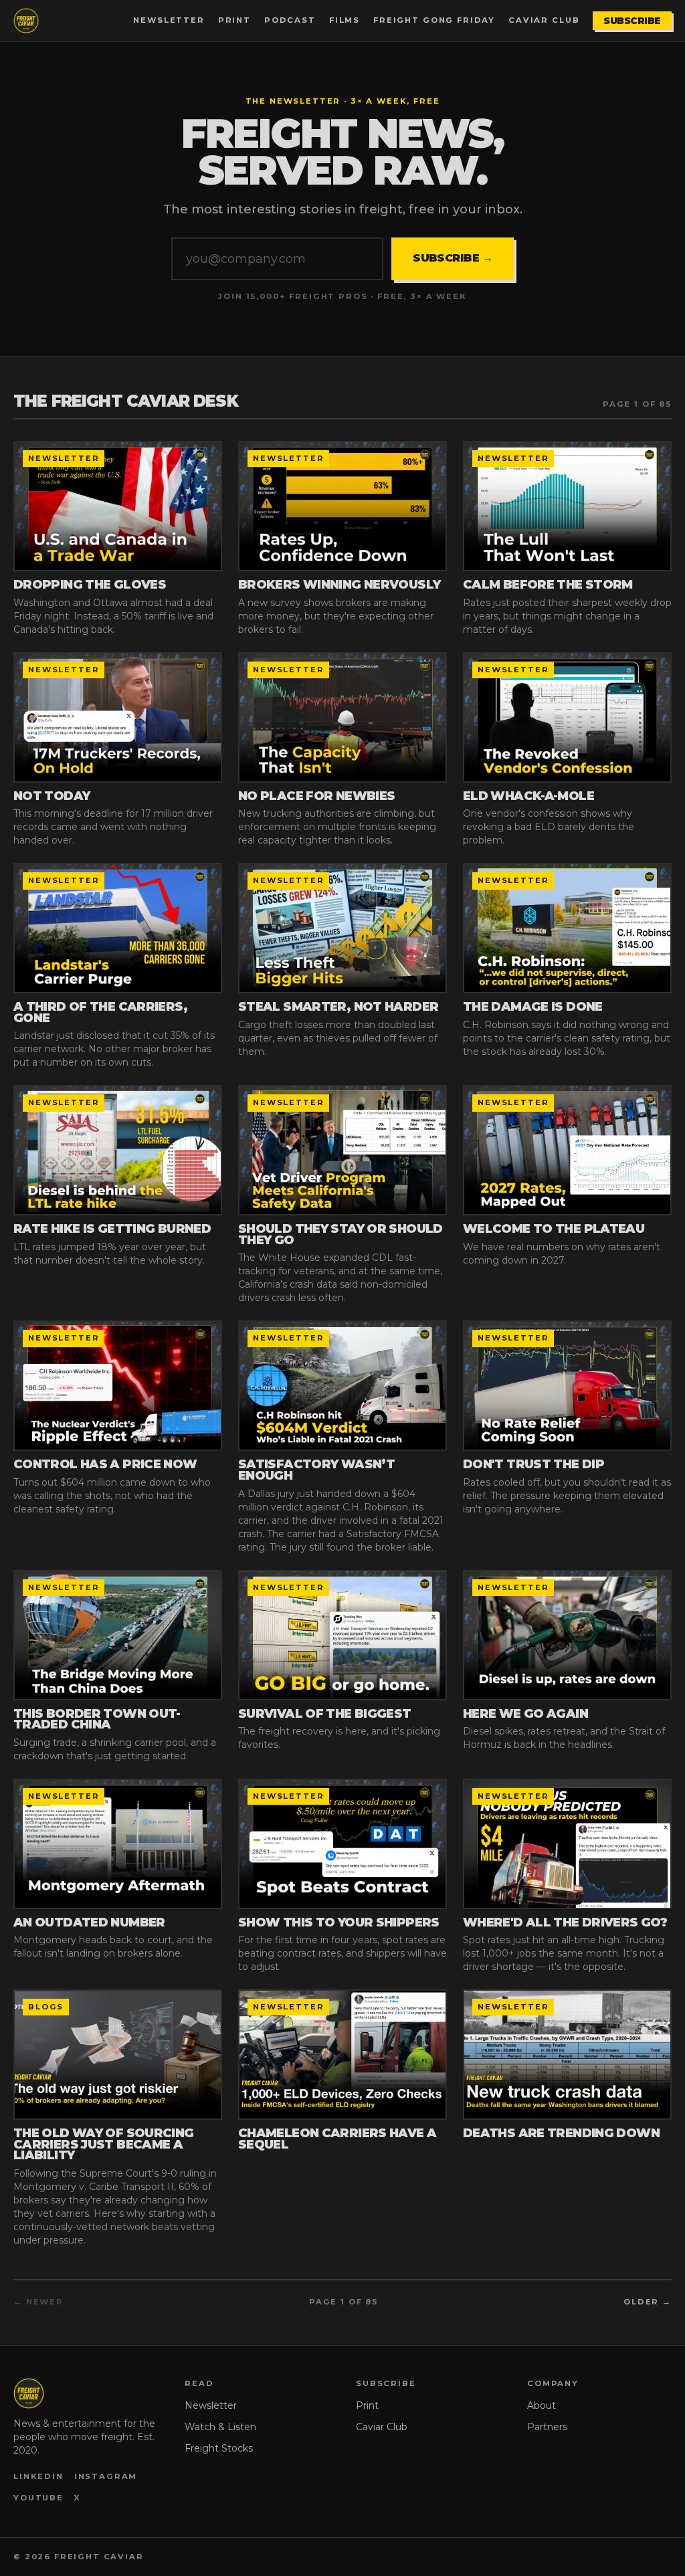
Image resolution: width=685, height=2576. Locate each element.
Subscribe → (453, 258)
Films (345, 20)
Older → (648, 2302)
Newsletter (169, 20)
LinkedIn (38, 2476)
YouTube (38, 2498)
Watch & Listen (220, 2427)
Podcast (290, 20)
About (542, 2405)
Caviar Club (544, 20)
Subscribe (632, 21)
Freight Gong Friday (434, 20)
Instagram (106, 2476)
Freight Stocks (219, 2448)
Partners (547, 2427)
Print (234, 20)
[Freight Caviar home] (26, 21)
